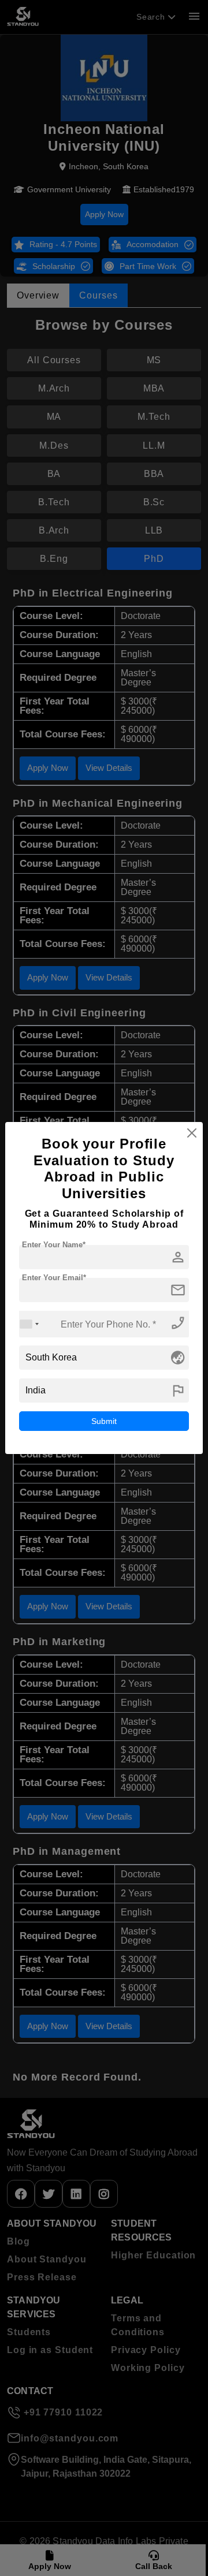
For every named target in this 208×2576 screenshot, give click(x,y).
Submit (104, 1421)
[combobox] (29, 1324)
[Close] (192, 1133)
